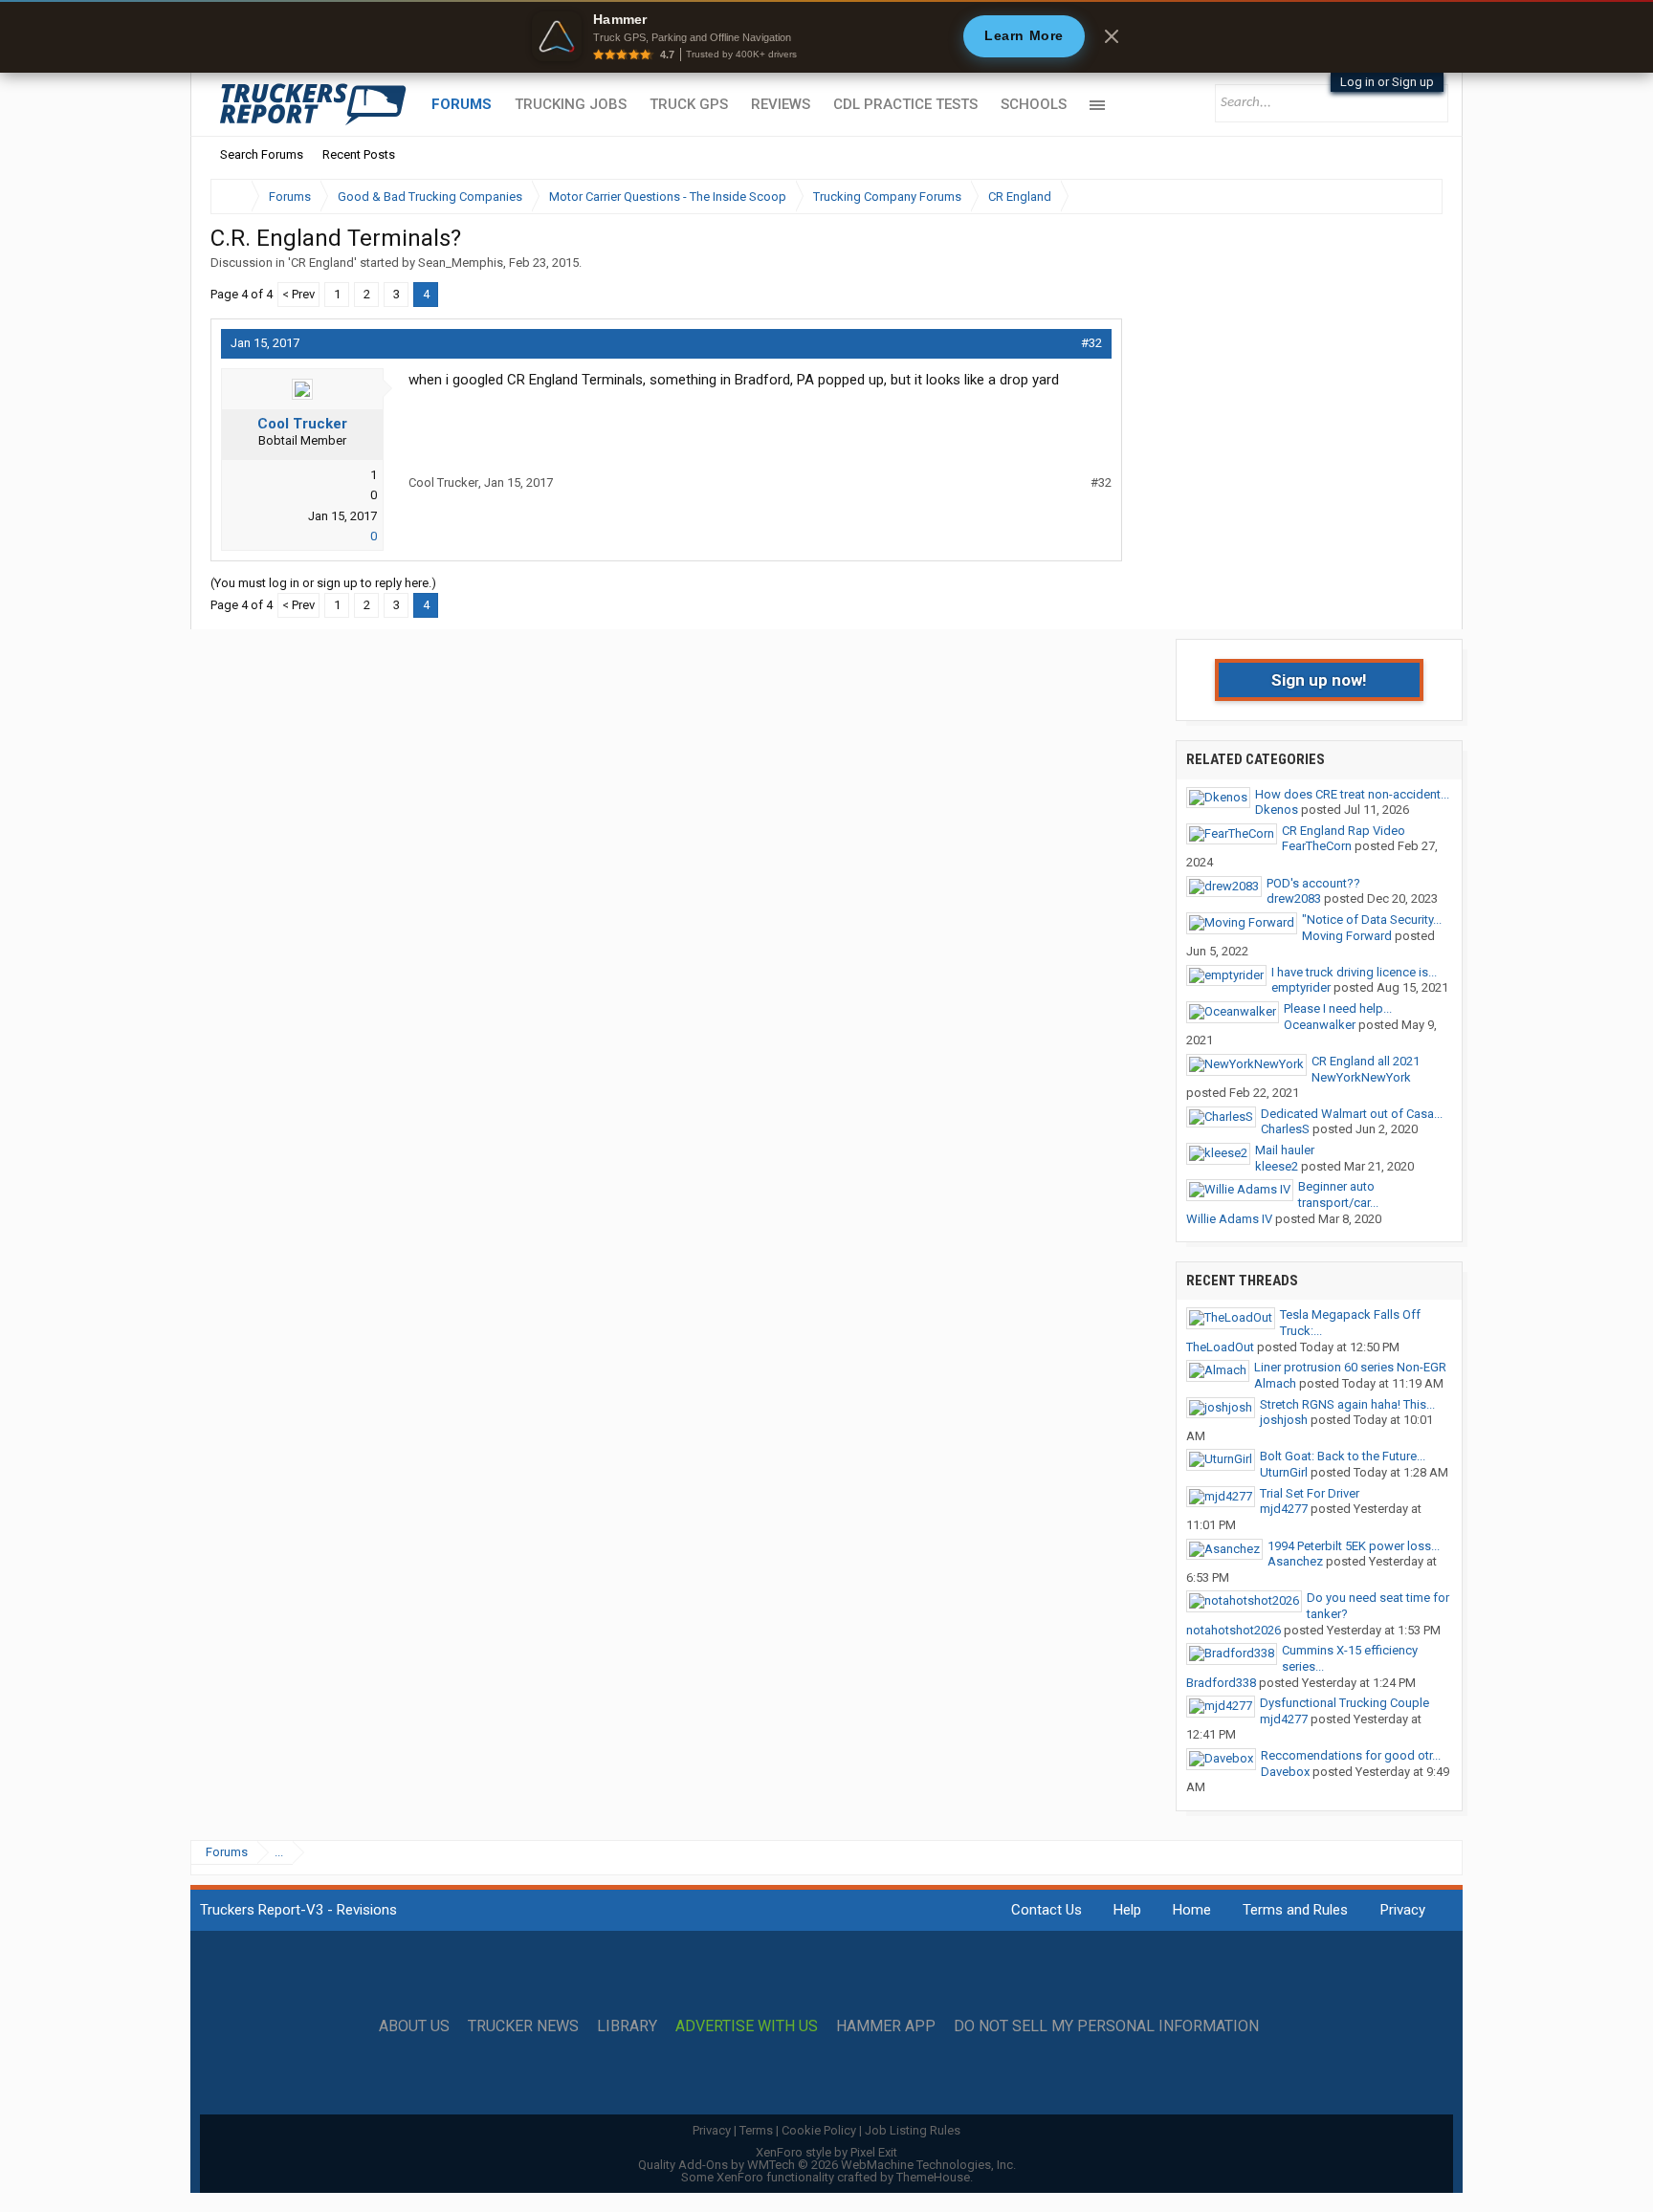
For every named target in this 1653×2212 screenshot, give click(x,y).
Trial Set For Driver (1310, 1493)
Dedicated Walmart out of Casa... (1352, 1114)
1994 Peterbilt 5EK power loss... (1354, 1546)
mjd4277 (1284, 1509)
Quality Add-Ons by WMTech (827, 2165)
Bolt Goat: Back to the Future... (1343, 1456)
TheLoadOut (1220, 1347)
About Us (414, 2026)
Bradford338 (1221, 1683)
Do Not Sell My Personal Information (1106, 2026)
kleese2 (1277, 1166)
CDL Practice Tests (905, 104)
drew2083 (1294, 898)
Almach (1275, 1383)
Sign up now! (1319, 680)
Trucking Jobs (571, 104)
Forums (462, 104)
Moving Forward (1347, 936)
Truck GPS (689, 104)
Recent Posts (359, 154)
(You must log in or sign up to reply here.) (323, 583)
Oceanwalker (1320, 1025)
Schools (1034, 104)
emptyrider (1301, 987)
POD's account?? (1313, 883)
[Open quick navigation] (1415, 197)
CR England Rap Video (1344, 831)
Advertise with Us (747, 2026)
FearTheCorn (1317, 846)
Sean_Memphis (461, 263)
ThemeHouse (933, 2177)
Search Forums (262, 154)
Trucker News (523, 2026)
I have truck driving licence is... (1354, 972)
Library (627, 2026)
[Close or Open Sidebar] (1393, 197)
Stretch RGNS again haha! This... (1347, 1404)
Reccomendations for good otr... (1351, 1755)
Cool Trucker (302, 424)
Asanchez (1295, 1561)
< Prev (298, 294)
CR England (322, 263)
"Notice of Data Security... (1372, 920)
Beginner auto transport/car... (1338, 1194)
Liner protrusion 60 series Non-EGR (1350, 1367)
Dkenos (1277, 810)
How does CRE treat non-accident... (1352, 794)
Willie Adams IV (1229, 1219)
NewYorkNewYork (1361, 1077)
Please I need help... (1338, 1008)
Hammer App (886, 2026)
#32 (1091, 343)
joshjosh (1284, 1420)
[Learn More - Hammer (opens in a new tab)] (826, 36)
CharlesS (1285, 1129)
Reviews (781, 104)
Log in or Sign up (1387, 82)
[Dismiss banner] (1112, 36)
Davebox (1285, 1772)
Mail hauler (1285, 1150)
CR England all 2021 (1366, 1061)
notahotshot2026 (1234, 1630)
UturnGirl (1284, 1472)
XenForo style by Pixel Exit (826, 2152)
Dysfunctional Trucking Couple (1344, 1703)
